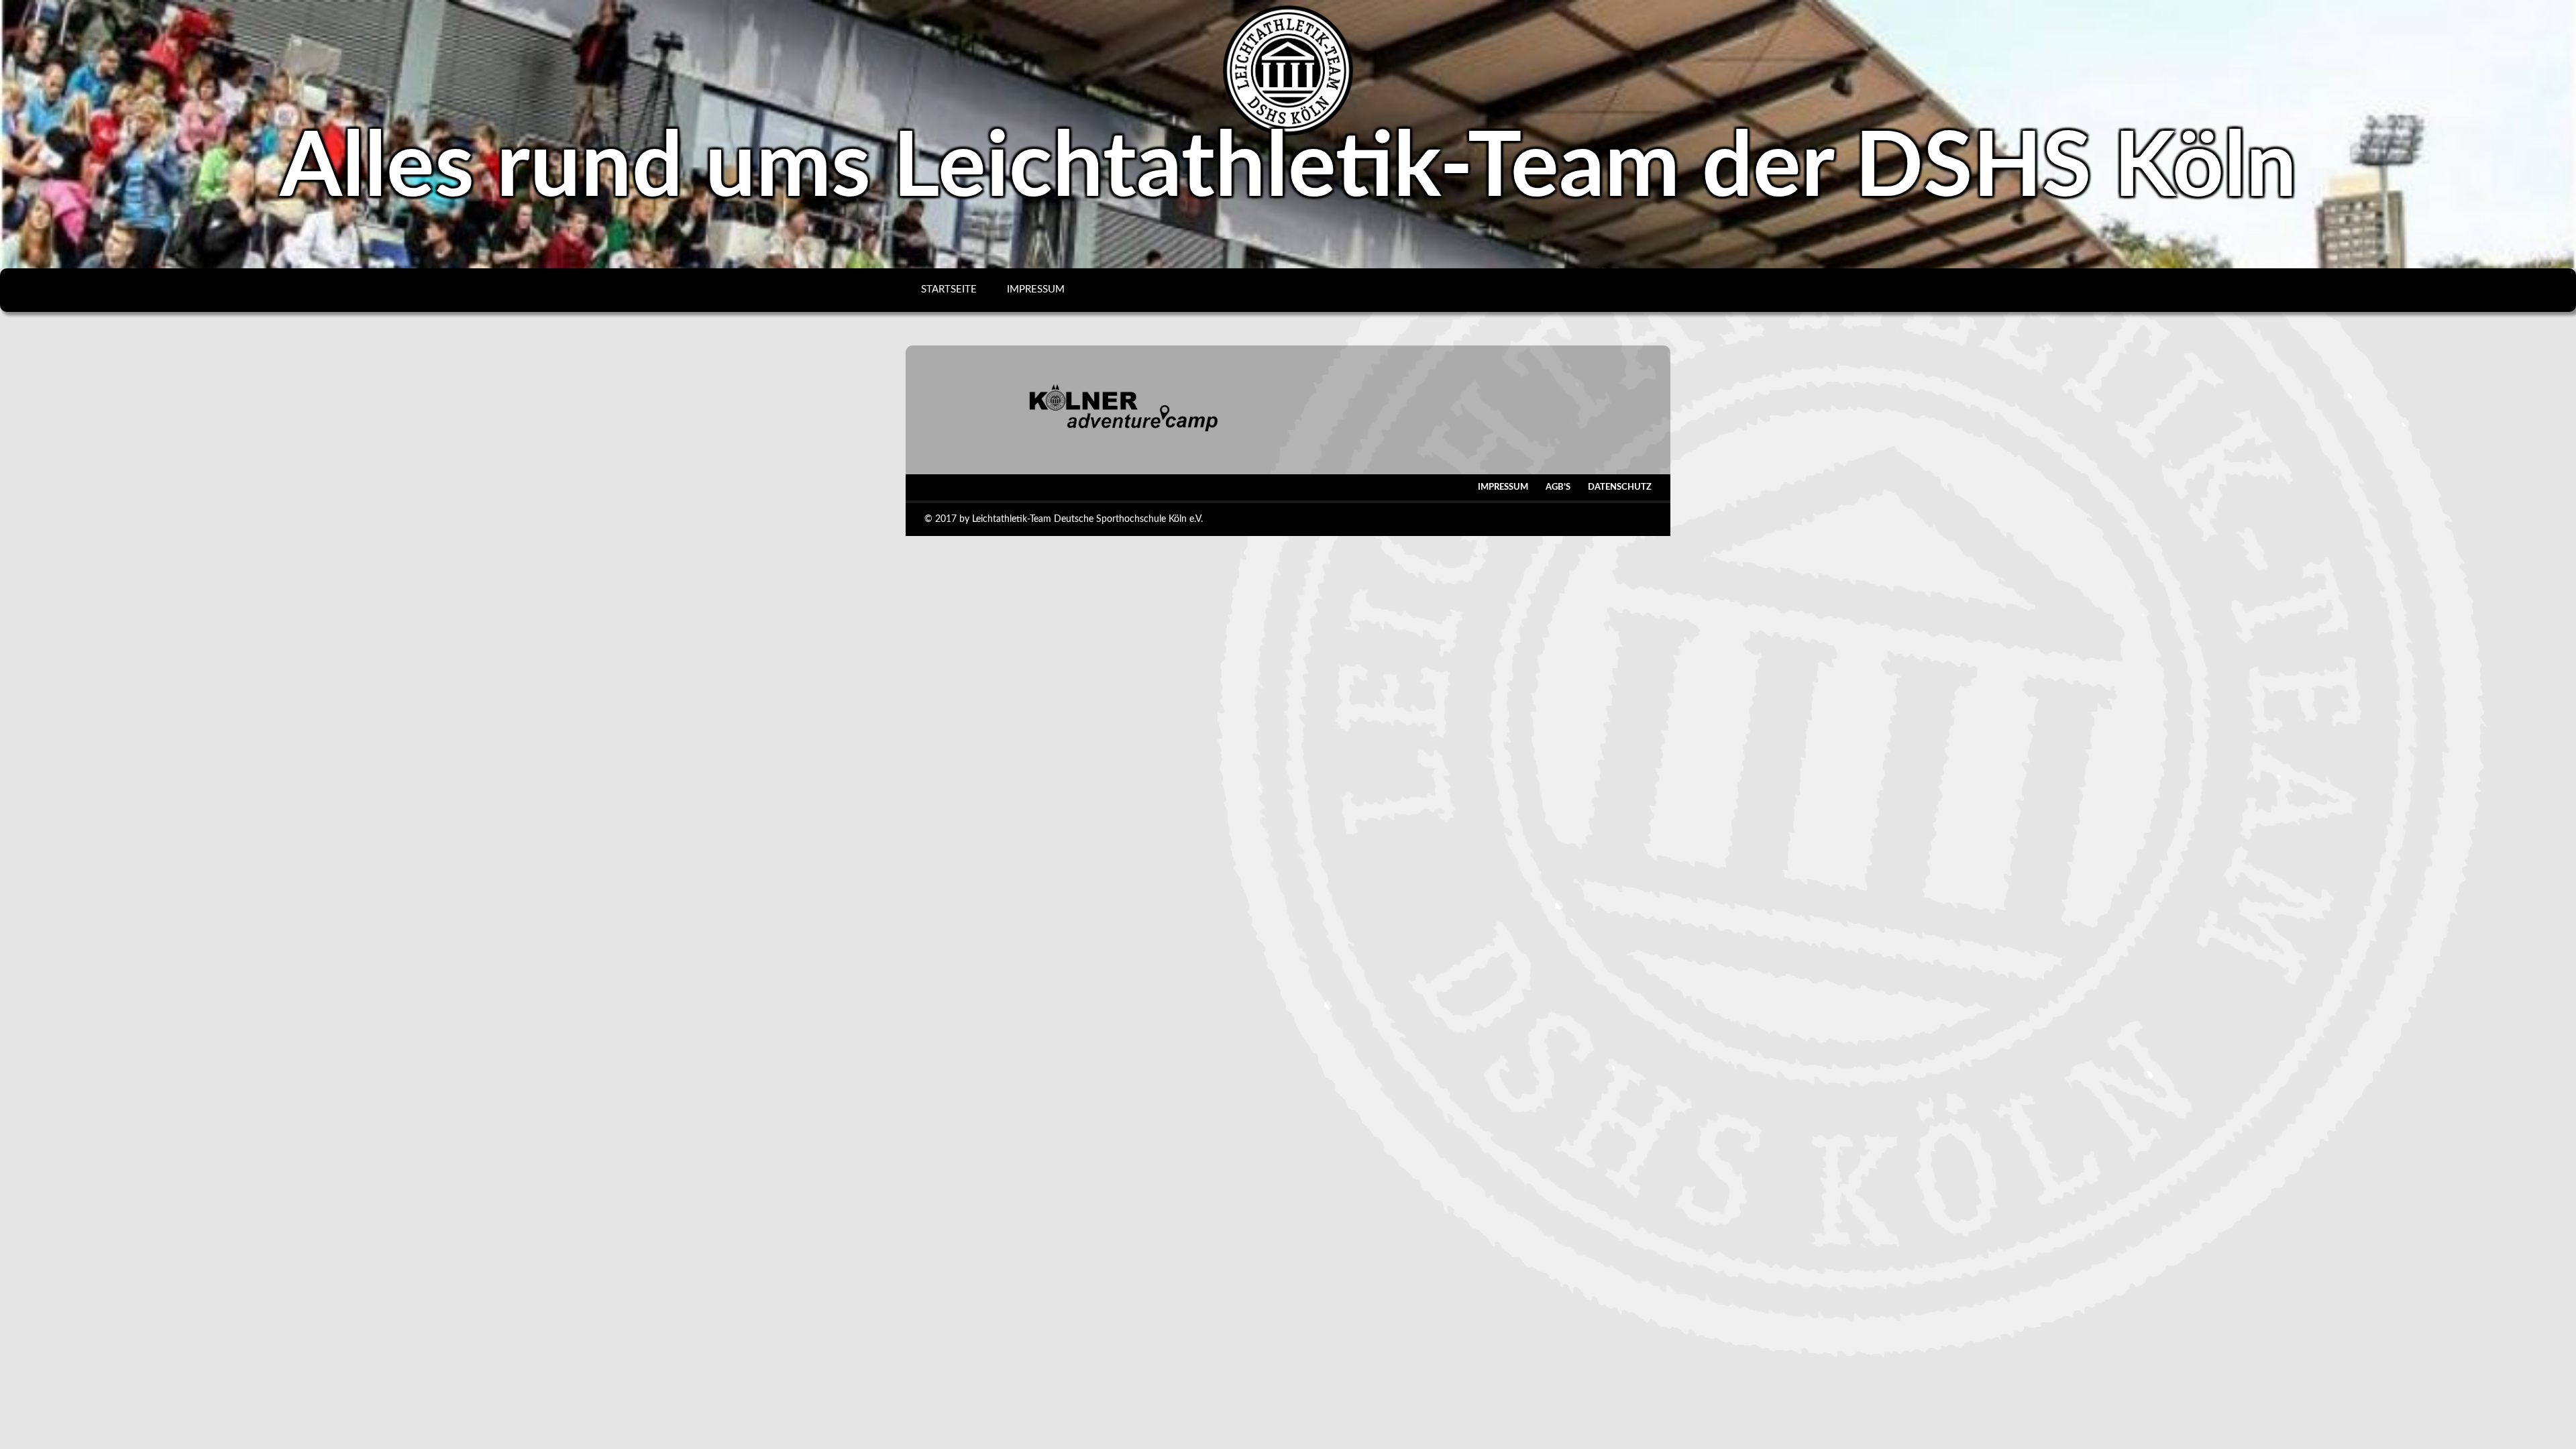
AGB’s (1558, 487)
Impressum (1036, 289)
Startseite (949, 289)
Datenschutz (1620, 487)
